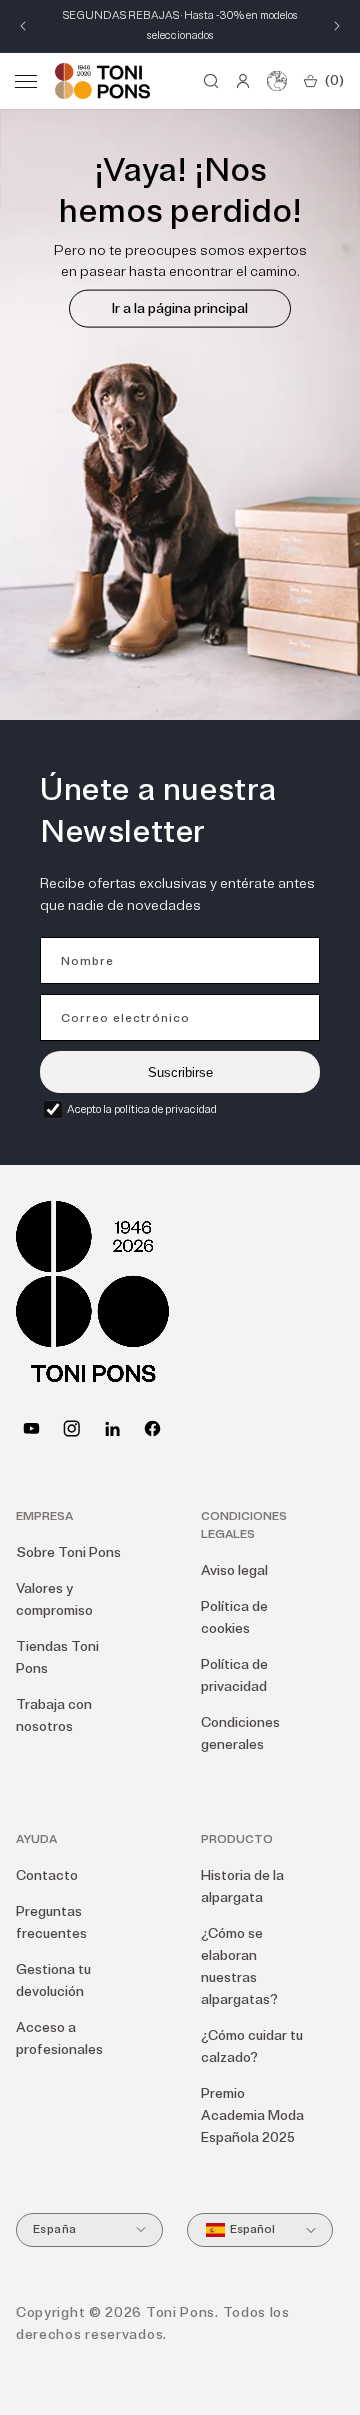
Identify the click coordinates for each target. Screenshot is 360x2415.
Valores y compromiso (54, 1599)
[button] (26, 81)
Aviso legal (234, 1570)
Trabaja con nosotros (54, 1715)
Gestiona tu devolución (53, 1980)
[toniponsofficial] (152, 1428)
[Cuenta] (243, 81)
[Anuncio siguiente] (337, 26)
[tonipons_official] (71, 1428)
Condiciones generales (240, 1733)
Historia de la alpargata (242, 1886)
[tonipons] (112, 1428)
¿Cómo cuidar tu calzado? (252, 2046)
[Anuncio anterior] (23, 26)
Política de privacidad (234, 1675)
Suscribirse (180, 1072)
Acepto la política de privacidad (142, 1109)
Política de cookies (234, 1617)
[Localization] (277, 81)
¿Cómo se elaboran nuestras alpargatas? (239, 1966)
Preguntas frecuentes (51, 1922)
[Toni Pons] (102, 81)
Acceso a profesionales (59, 2038)
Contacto (47, 1875)
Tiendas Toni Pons (57, 1657)
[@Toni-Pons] (31, 1428)
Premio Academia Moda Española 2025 (252, 2115)
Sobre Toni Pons (68, 1552)
